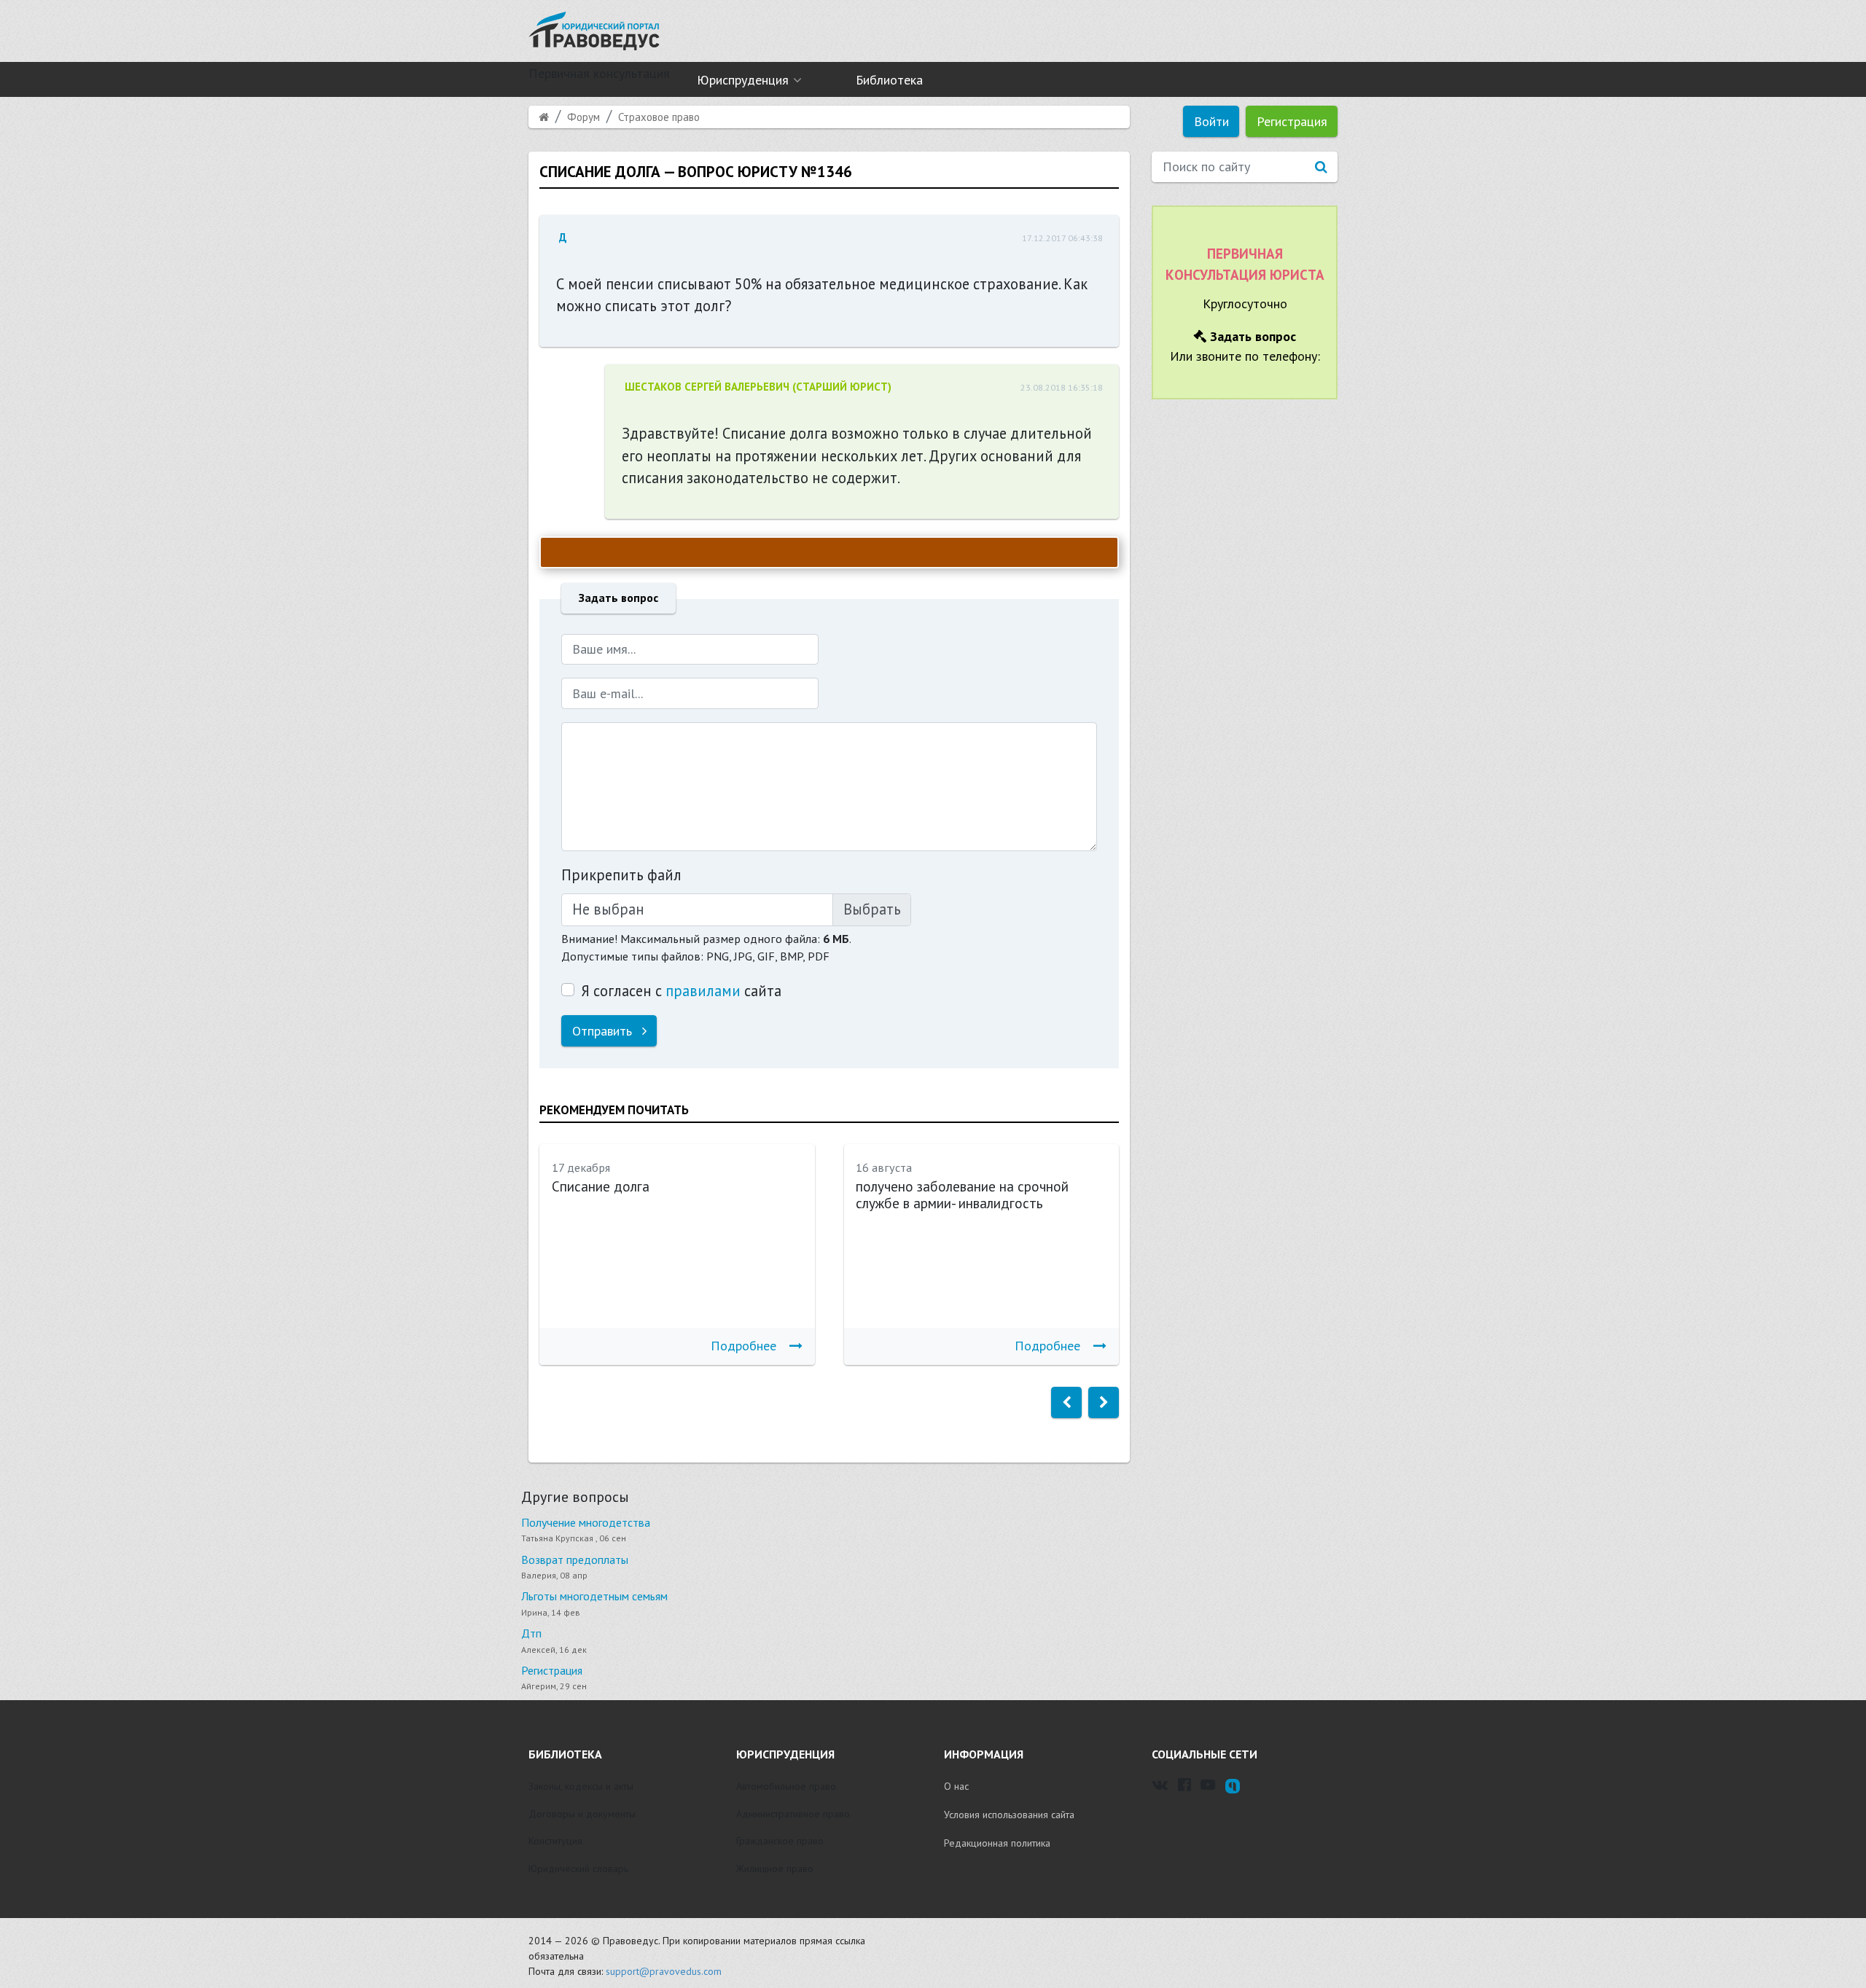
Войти (1211, 121)
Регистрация (1292, 121)
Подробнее (743, 1346)
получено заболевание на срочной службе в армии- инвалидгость (962, 1195)
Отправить (604, 1031)
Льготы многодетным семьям (594, 1596)
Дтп (531, 1633)
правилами (703, 991)
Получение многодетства (586, 1522)
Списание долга (601, 1186)
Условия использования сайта (1009, 1815)
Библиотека (889, 80)
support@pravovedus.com (664, 1971)
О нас (956, 1786)
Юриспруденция (743, 80)
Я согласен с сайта (681, 991)
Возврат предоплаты (575, 1560)
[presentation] (1066, 1402)
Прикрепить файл (621, 875)
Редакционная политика (997, 1843)
